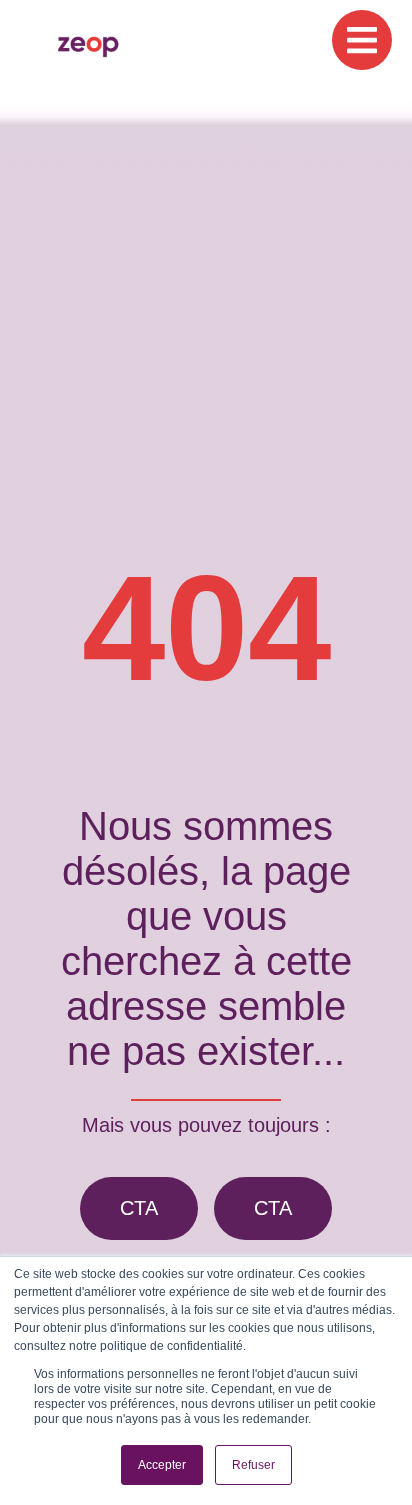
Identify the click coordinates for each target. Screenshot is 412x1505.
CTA (139, 1208)
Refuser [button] (253, 1465)
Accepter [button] (162, 1465)
